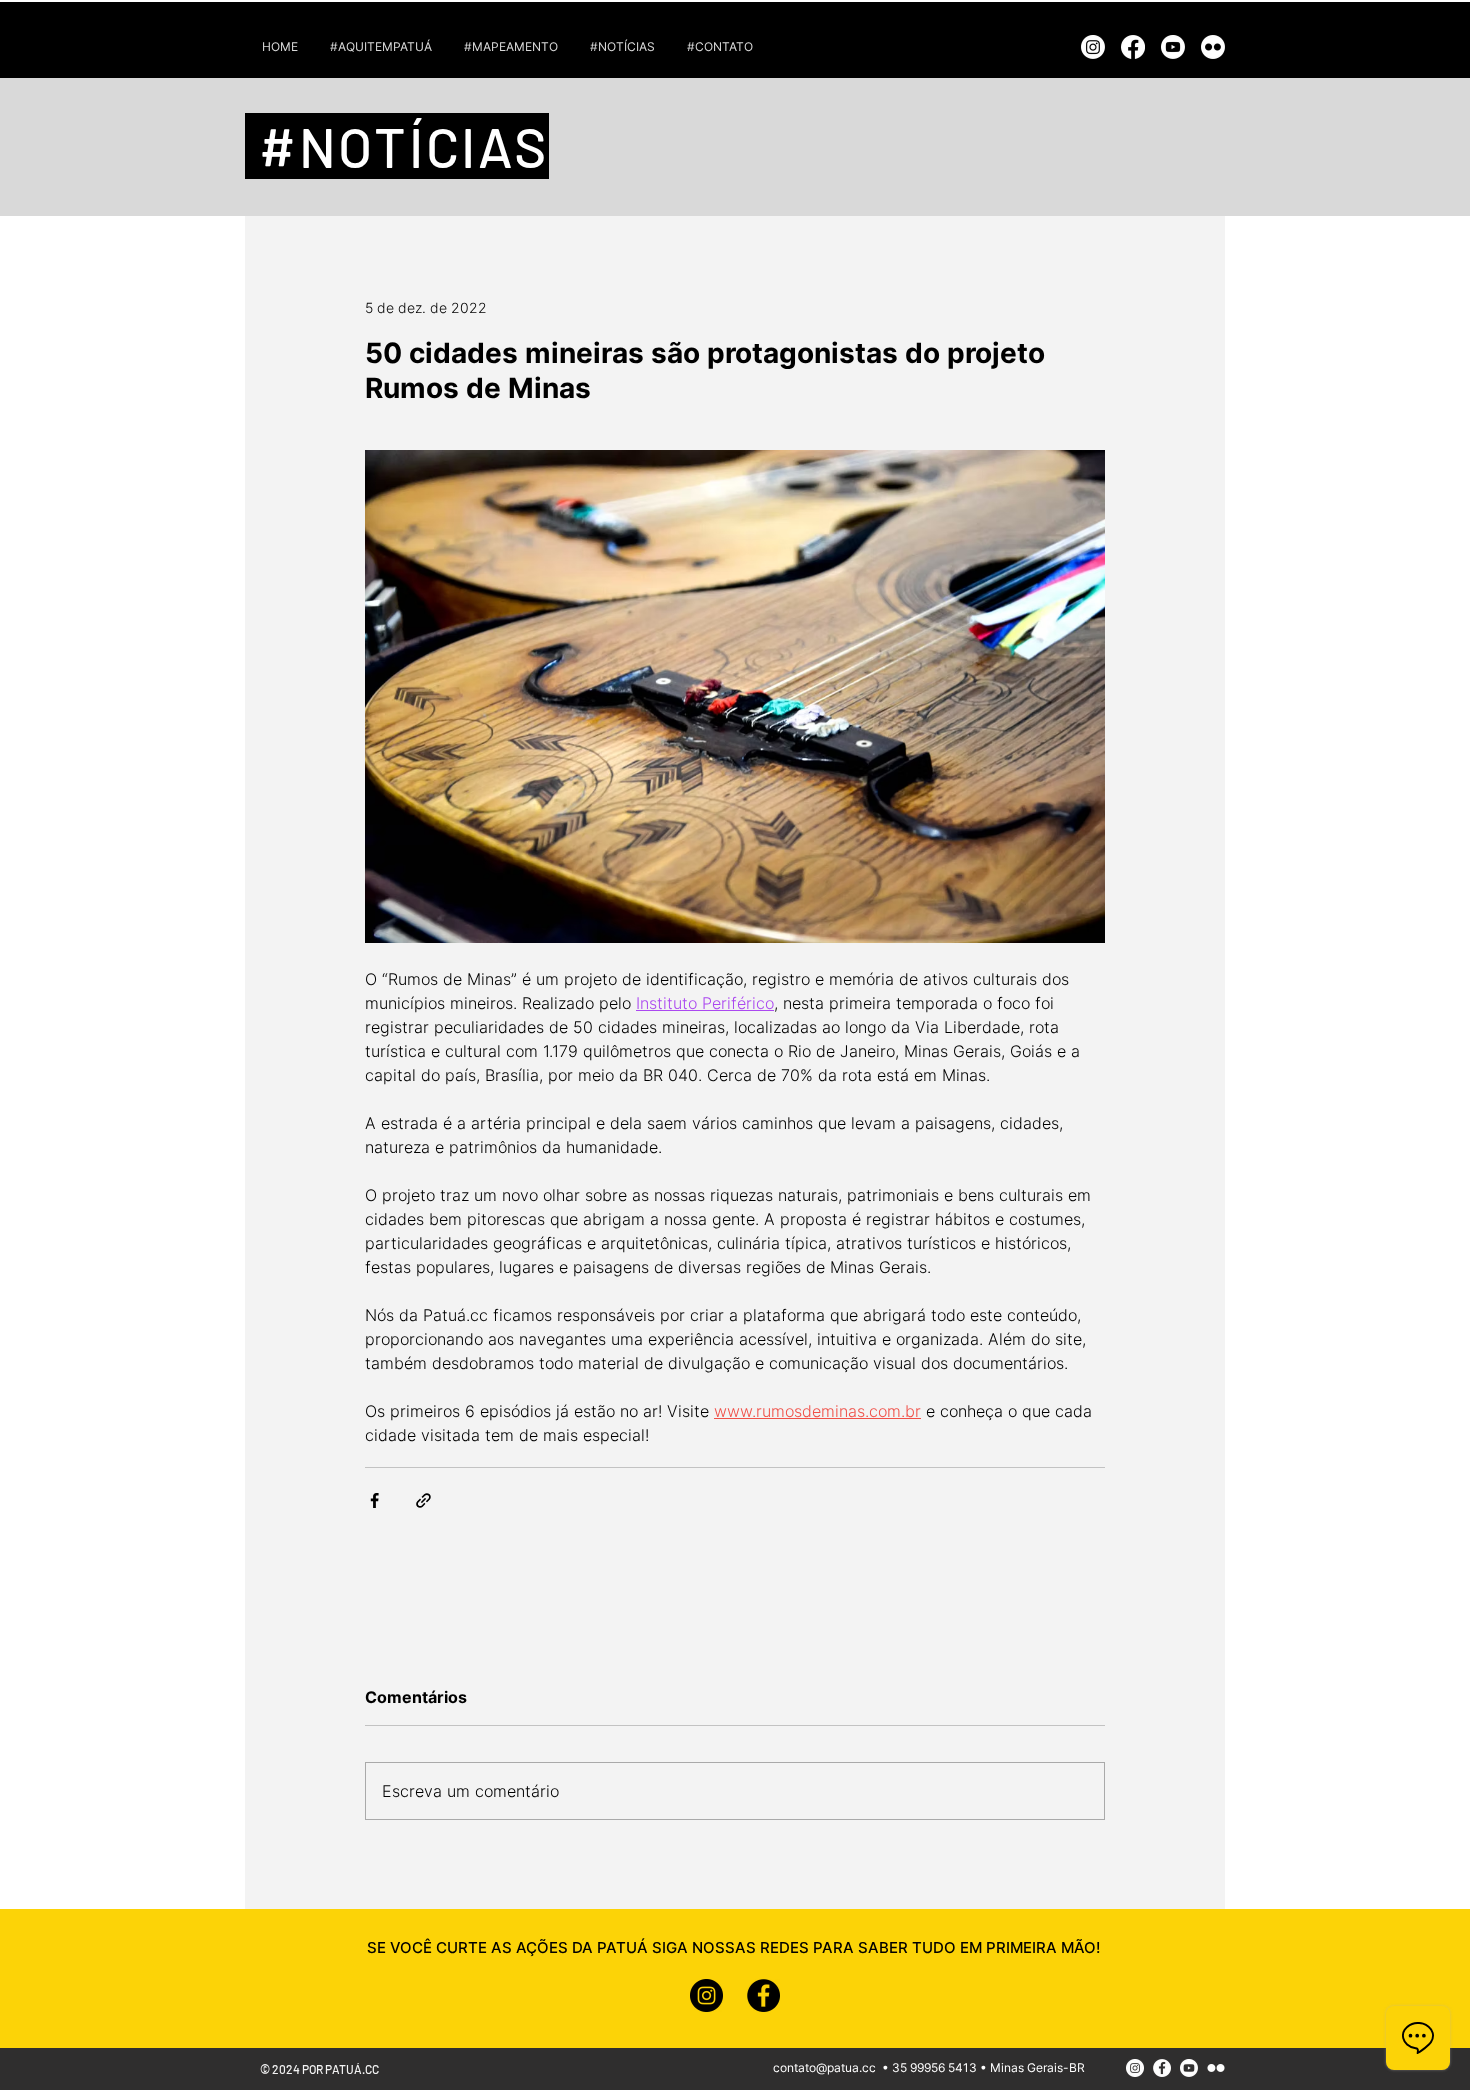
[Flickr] (1213, 47)
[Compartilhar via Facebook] (374, 1500)
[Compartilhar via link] (423, 1500)
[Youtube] (1173, 47)
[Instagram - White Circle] (1135, 2068)
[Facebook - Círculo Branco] (1162, 2068)
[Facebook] (1133, 47)
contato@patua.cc (824, 2067)
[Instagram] (1093, 47)
